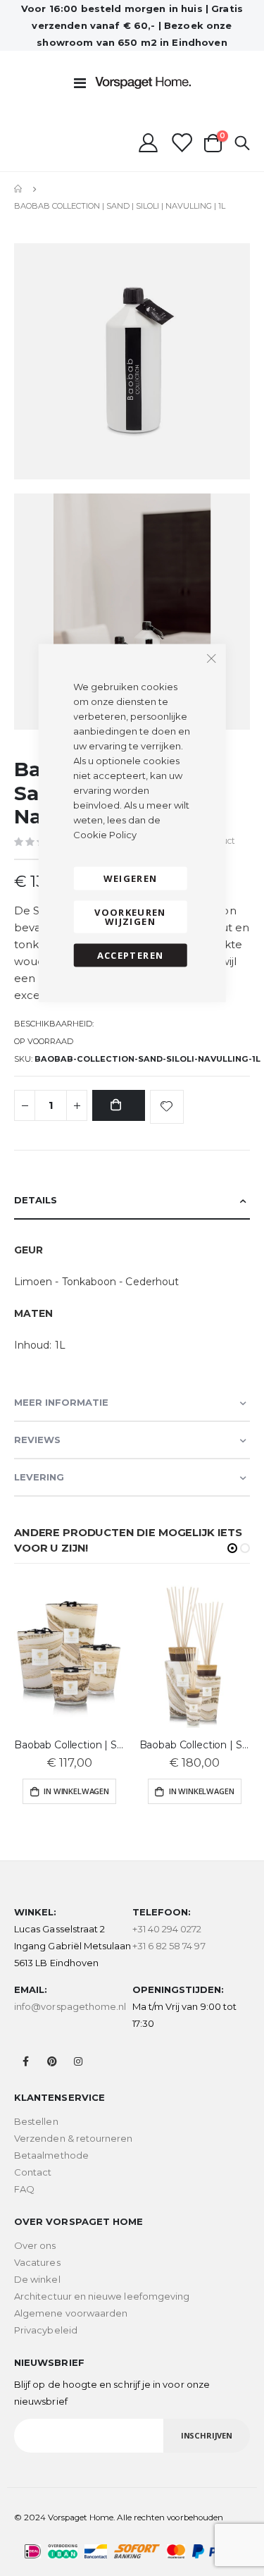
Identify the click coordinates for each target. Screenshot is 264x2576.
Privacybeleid (46, 2330)
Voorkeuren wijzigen (130, 917)
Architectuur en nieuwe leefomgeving (102, 2296)
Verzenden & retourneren (74, 2138)
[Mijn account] (148, 143)
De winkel (37, 2279)
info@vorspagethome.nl (70, 2006)
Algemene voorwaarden (71, 2313)
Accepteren (131, 955)
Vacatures (37, 2262)
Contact (33, 2172)
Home (19, 189)
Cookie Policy (105, 835)
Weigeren (131, 878)
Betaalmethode (51, 2155)
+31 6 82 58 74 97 (169, 1946)
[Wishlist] (181, 143)
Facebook (26, 2061)
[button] (232, 1548)
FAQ (24, 2189)
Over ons (35, 2245)
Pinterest (52, 2061)
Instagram (78, 2061)
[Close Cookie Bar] (211, 658)
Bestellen (36, 2121)
